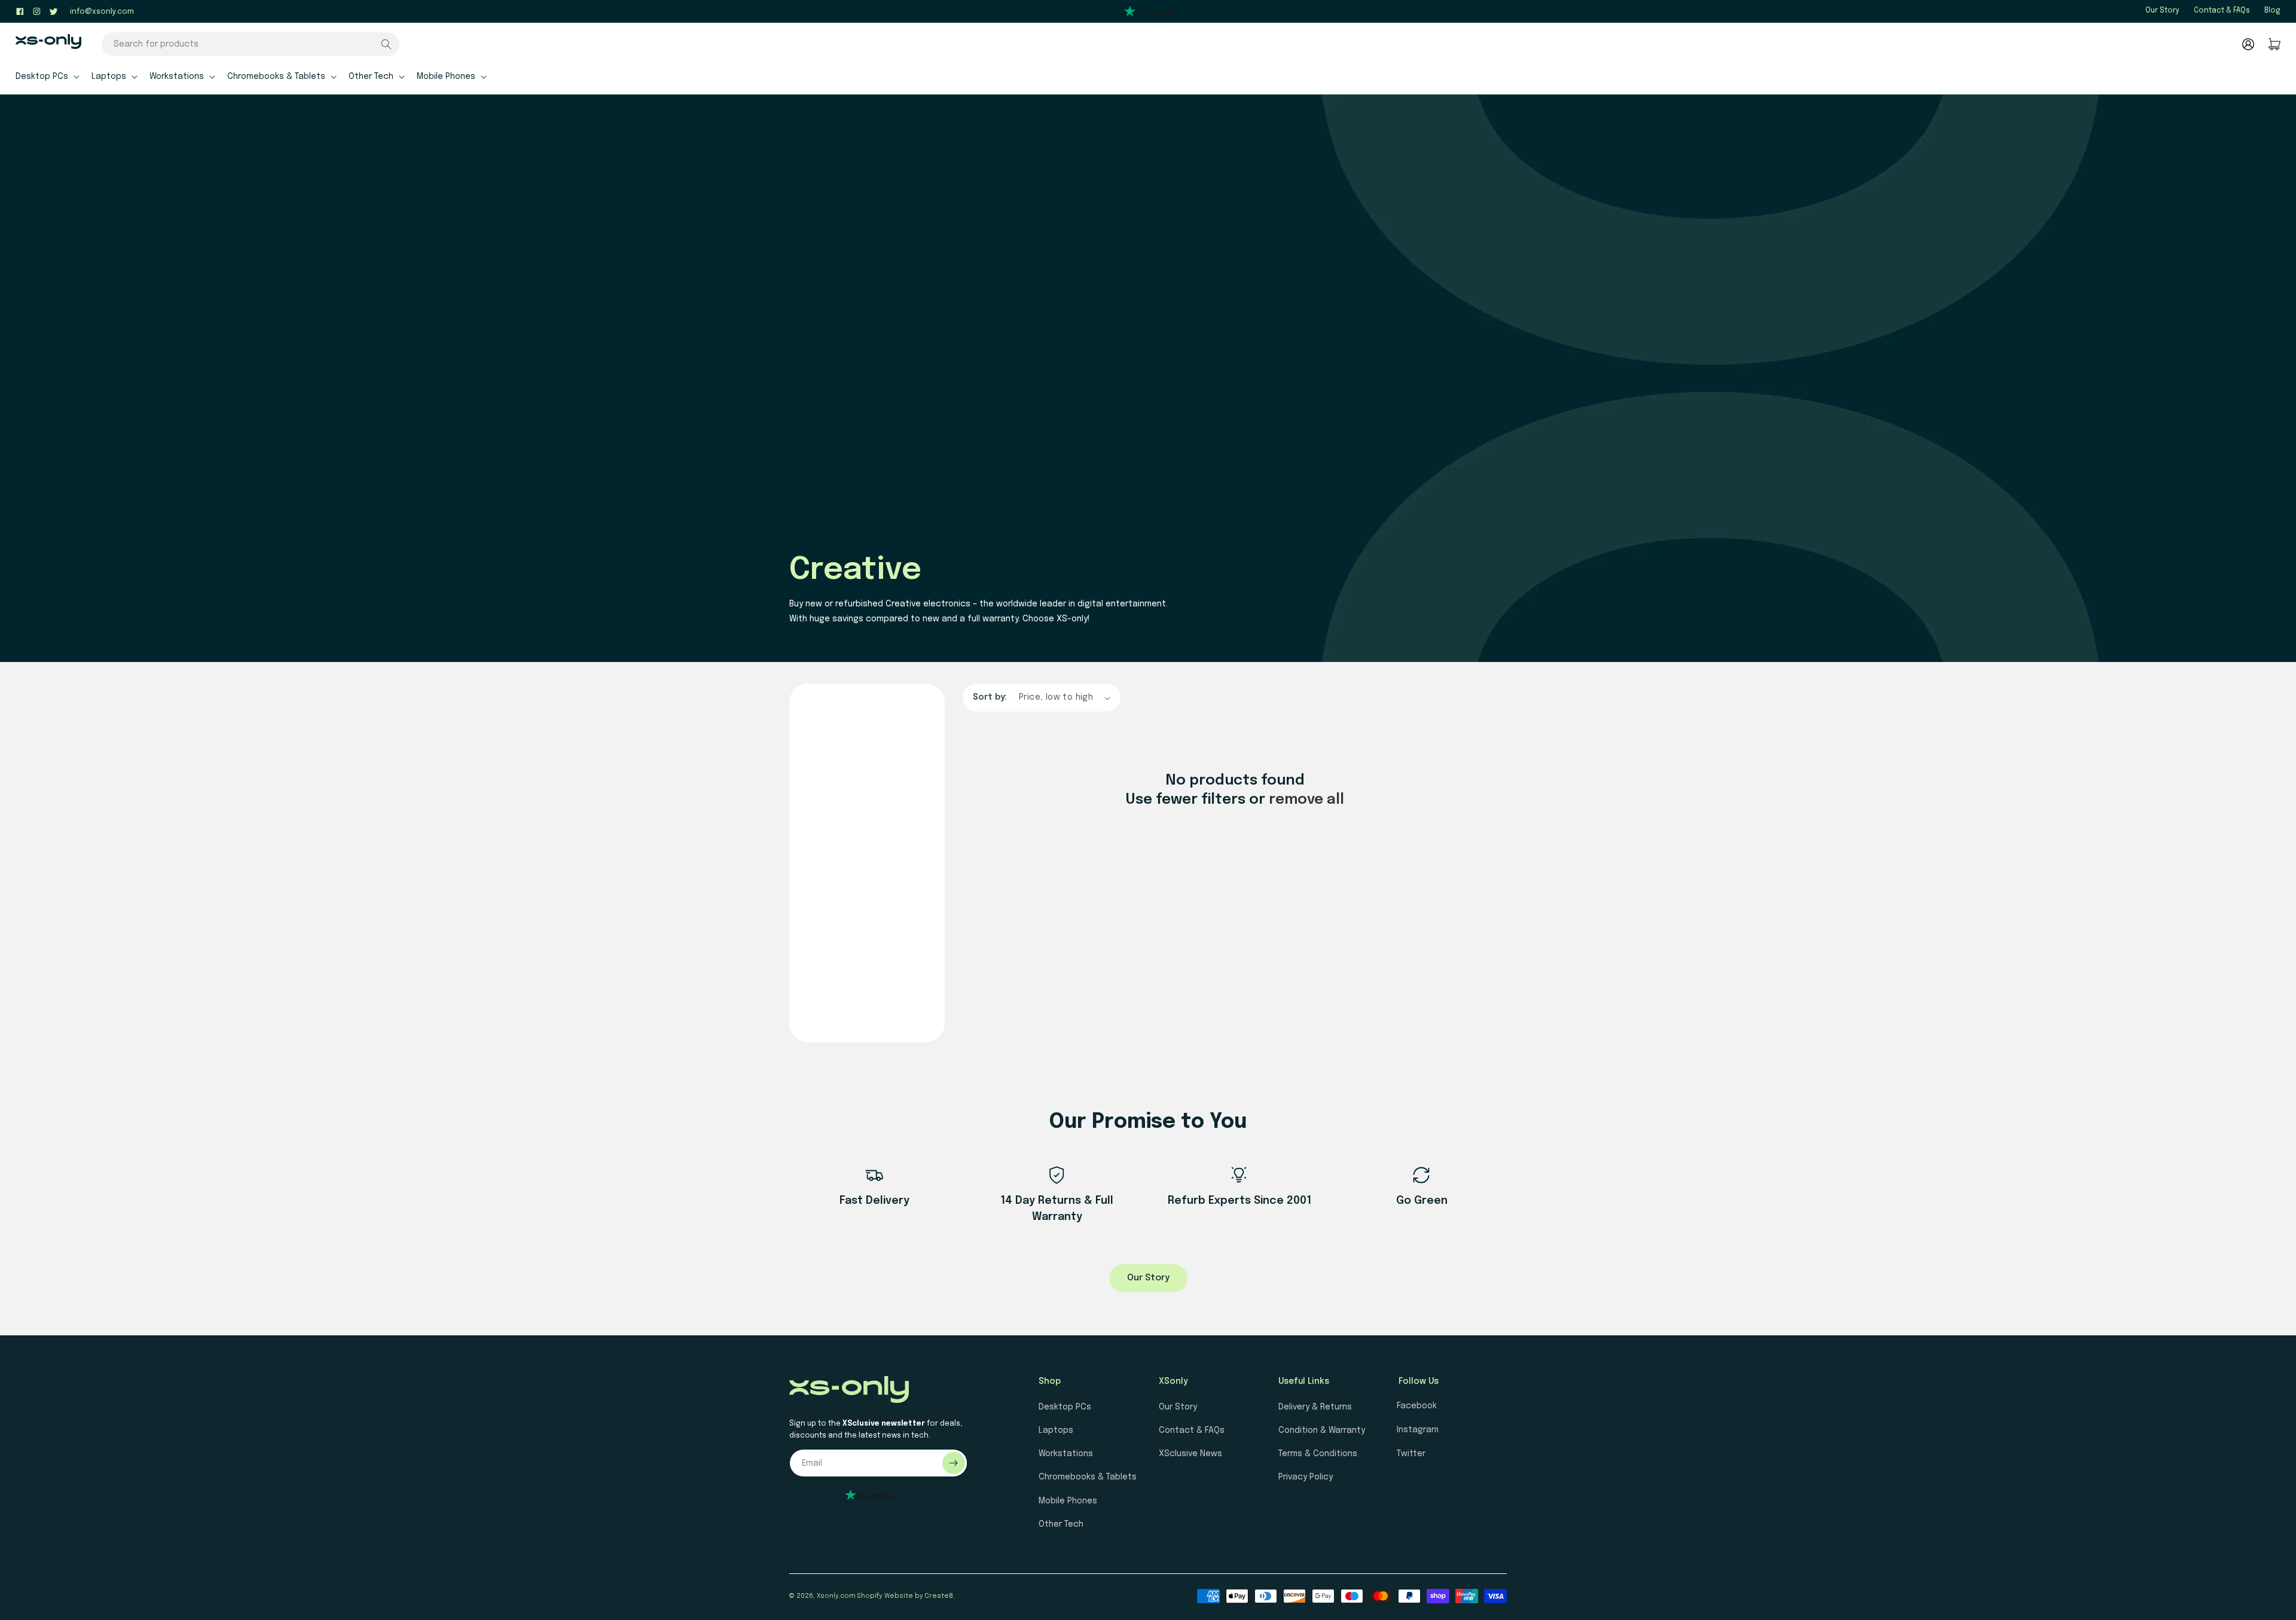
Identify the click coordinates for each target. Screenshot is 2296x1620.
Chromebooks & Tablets (1088, 1477)
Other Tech (1061, 1524)
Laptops (1056, 1430)
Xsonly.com (836, 1596)
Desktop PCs (1065, 1407)
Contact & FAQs (2222, 11)
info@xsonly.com (102, 12)
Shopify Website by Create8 (905, 1596)
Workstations (1066, 1454)
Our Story (2162, 11)
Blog (2272, 11)
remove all (1306, 800)
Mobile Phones (1068, 1501)
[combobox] (251, 44)
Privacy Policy (1306, 1477)
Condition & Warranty (1322, 1430)
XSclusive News (1190, 1454)
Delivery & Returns (1315, 1407)
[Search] (386, 44)
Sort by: (990, 697)
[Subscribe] (954, 1463)
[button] (46, 76)
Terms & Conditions (1318, 1454)
